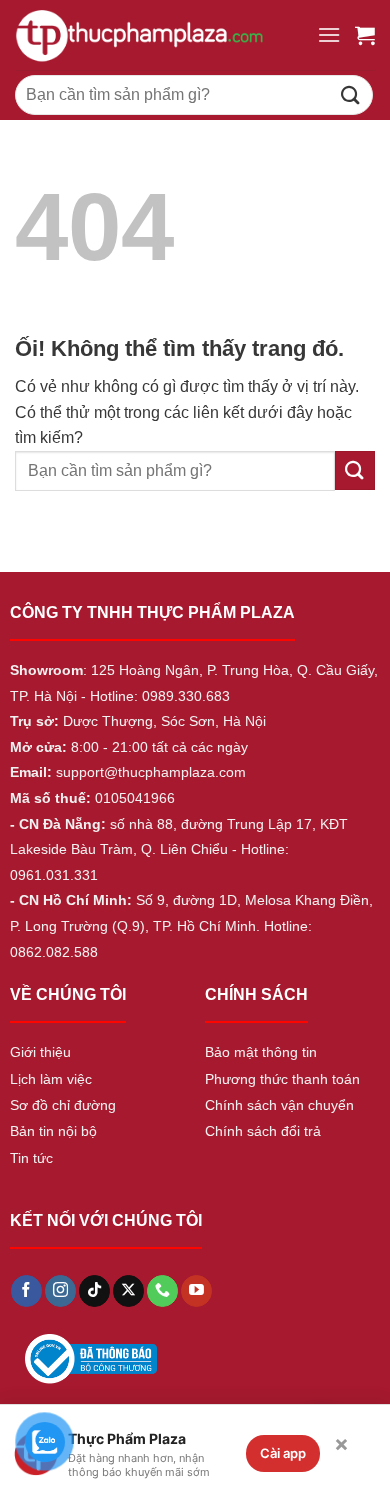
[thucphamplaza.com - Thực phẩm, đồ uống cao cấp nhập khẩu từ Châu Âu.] (158, 35)
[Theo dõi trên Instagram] (60, 1291)
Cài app (283, 1453)
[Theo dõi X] (128, 1291)
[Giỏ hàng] (365, 35)
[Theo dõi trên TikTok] (94, 1291)
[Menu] (329, 34)
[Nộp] (351, 94)
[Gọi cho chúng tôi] (162, 1291)
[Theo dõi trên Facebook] (26, 1291)
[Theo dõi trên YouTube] (196, 1291)
